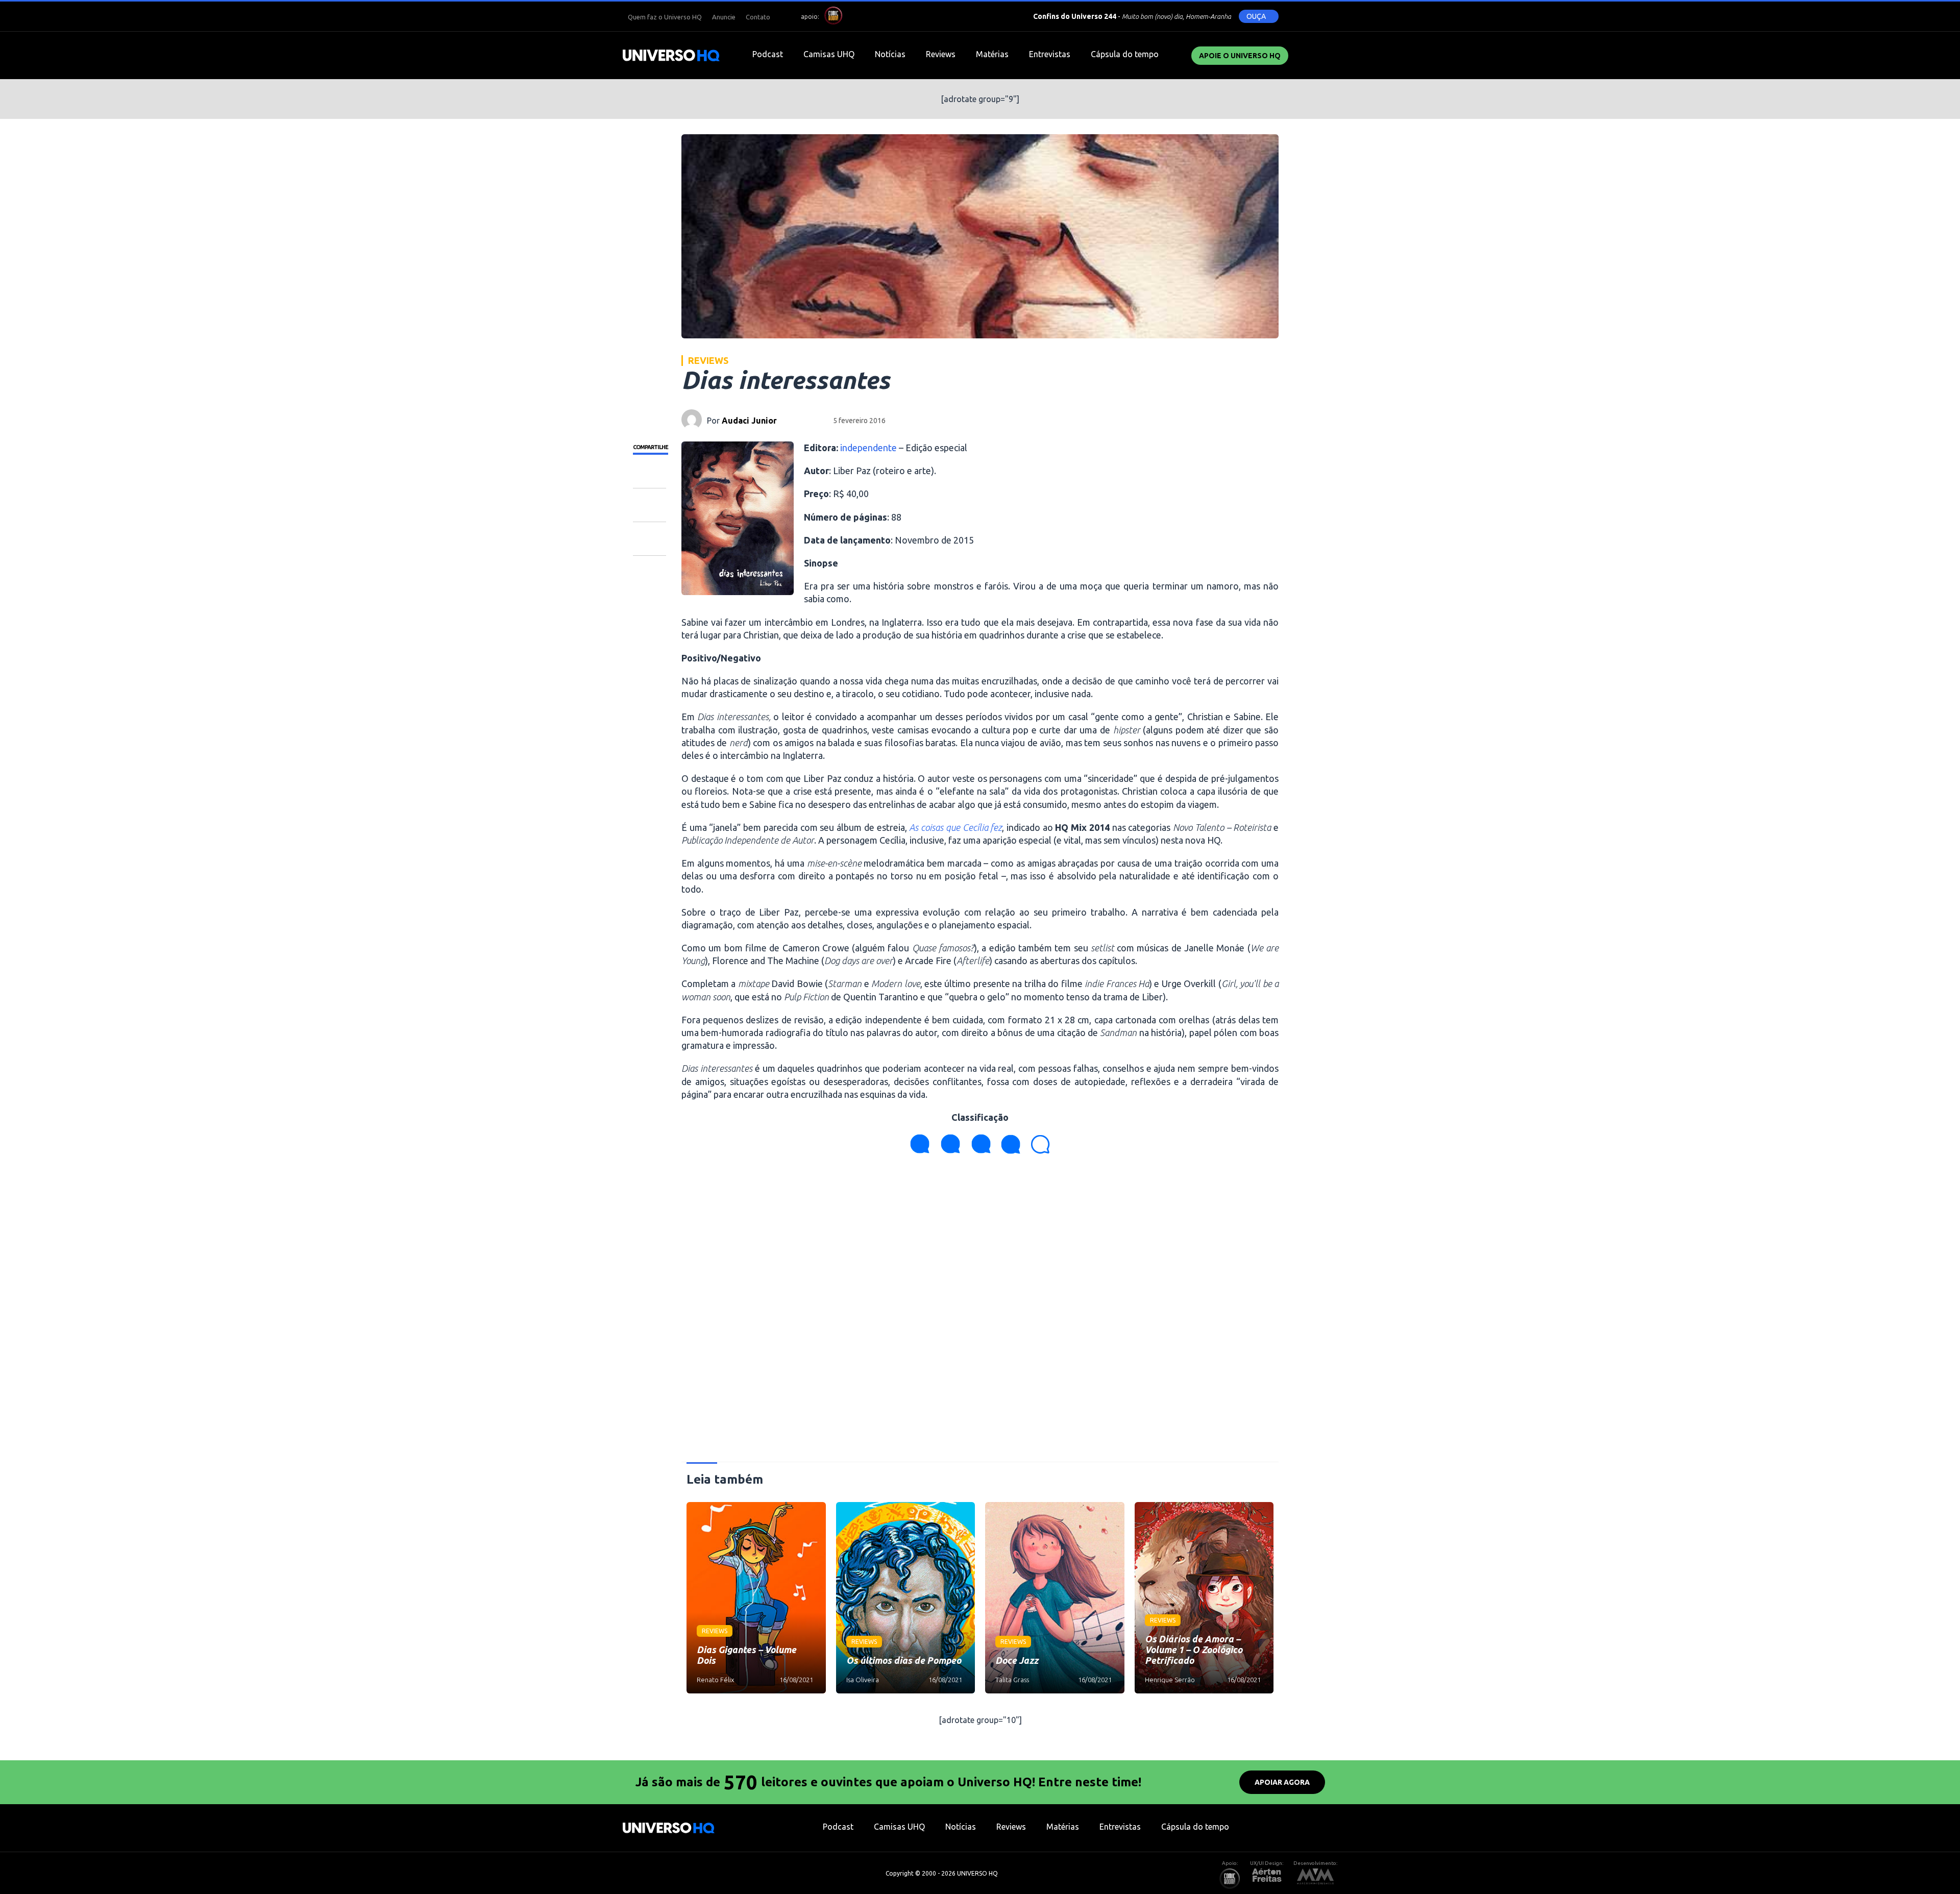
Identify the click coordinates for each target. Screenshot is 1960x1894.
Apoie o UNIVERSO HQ (1240, 56)
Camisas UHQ (829, 54)
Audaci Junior (749, 421)
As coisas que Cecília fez (955, 827)
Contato (758, 17)
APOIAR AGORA (1282, 1782)
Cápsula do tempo (1125, 54)
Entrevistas (1050, 54)
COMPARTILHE (651, 447)
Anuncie (724, 17)
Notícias (890, 54)
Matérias (992, 54)
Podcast (768, 54)
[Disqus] (980, 1312)
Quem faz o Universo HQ (665, 17)
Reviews (941, 54)
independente (868, 448)
